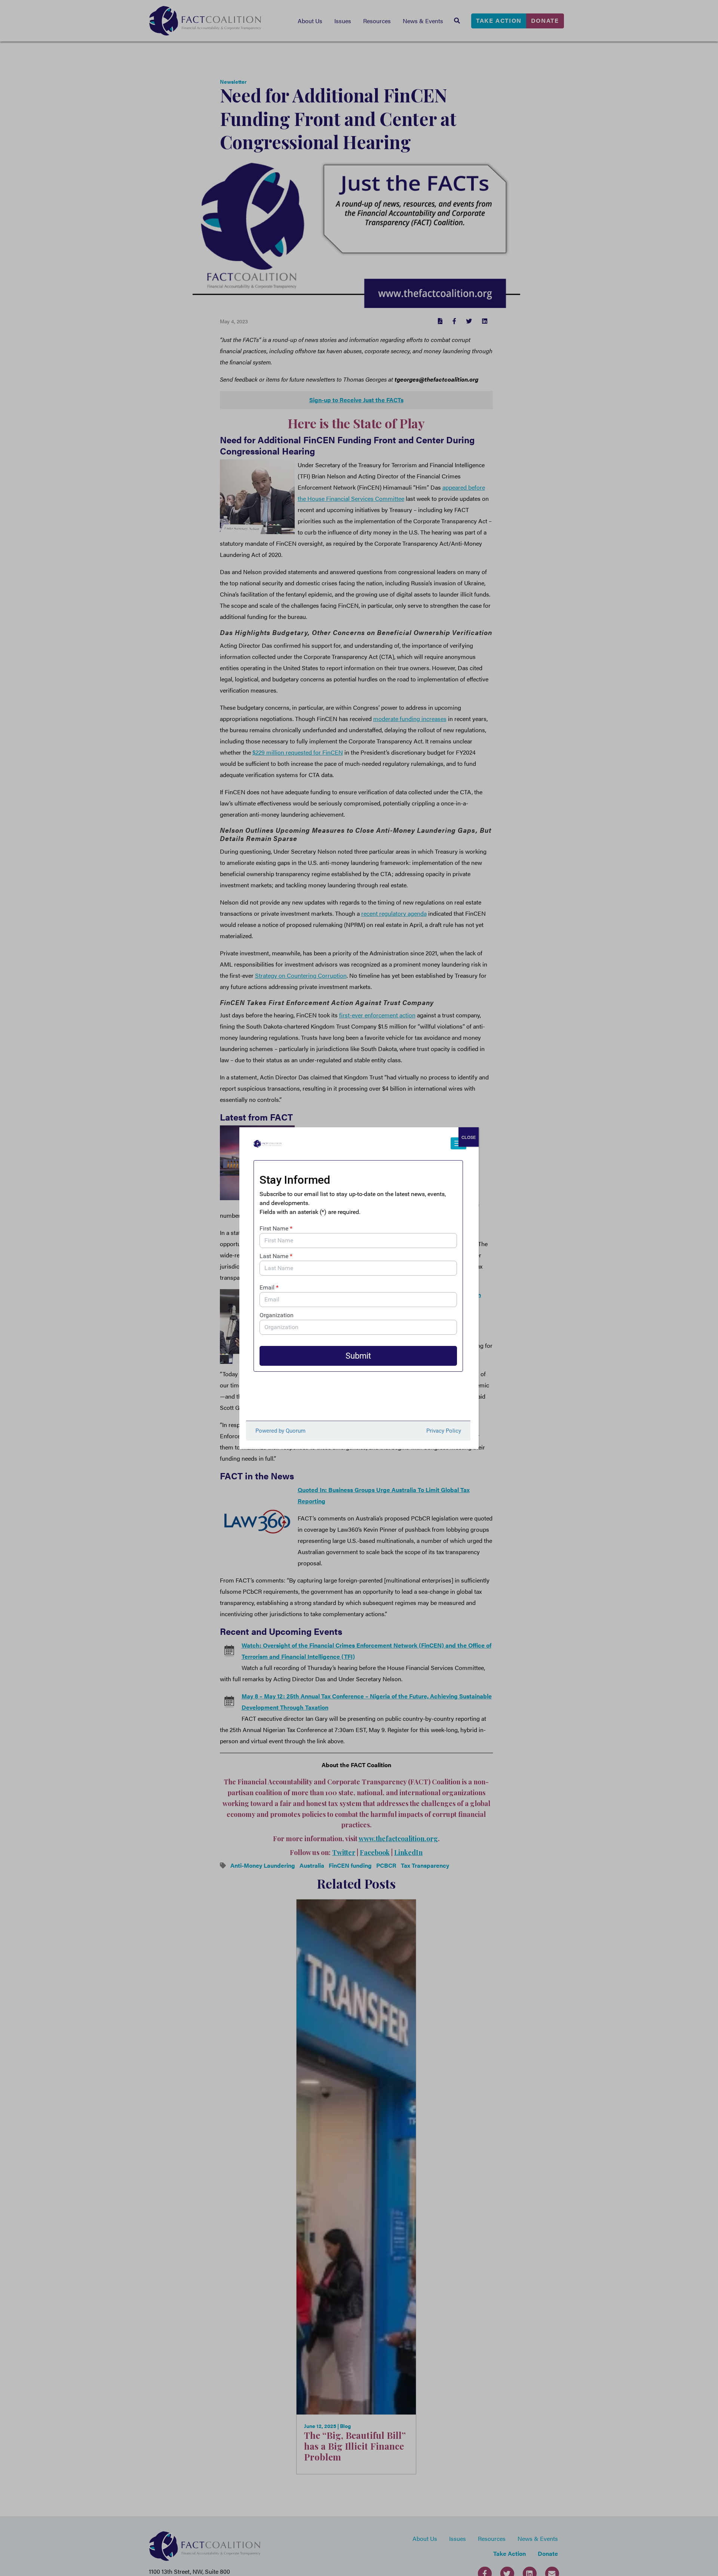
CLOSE (469, 1137)
